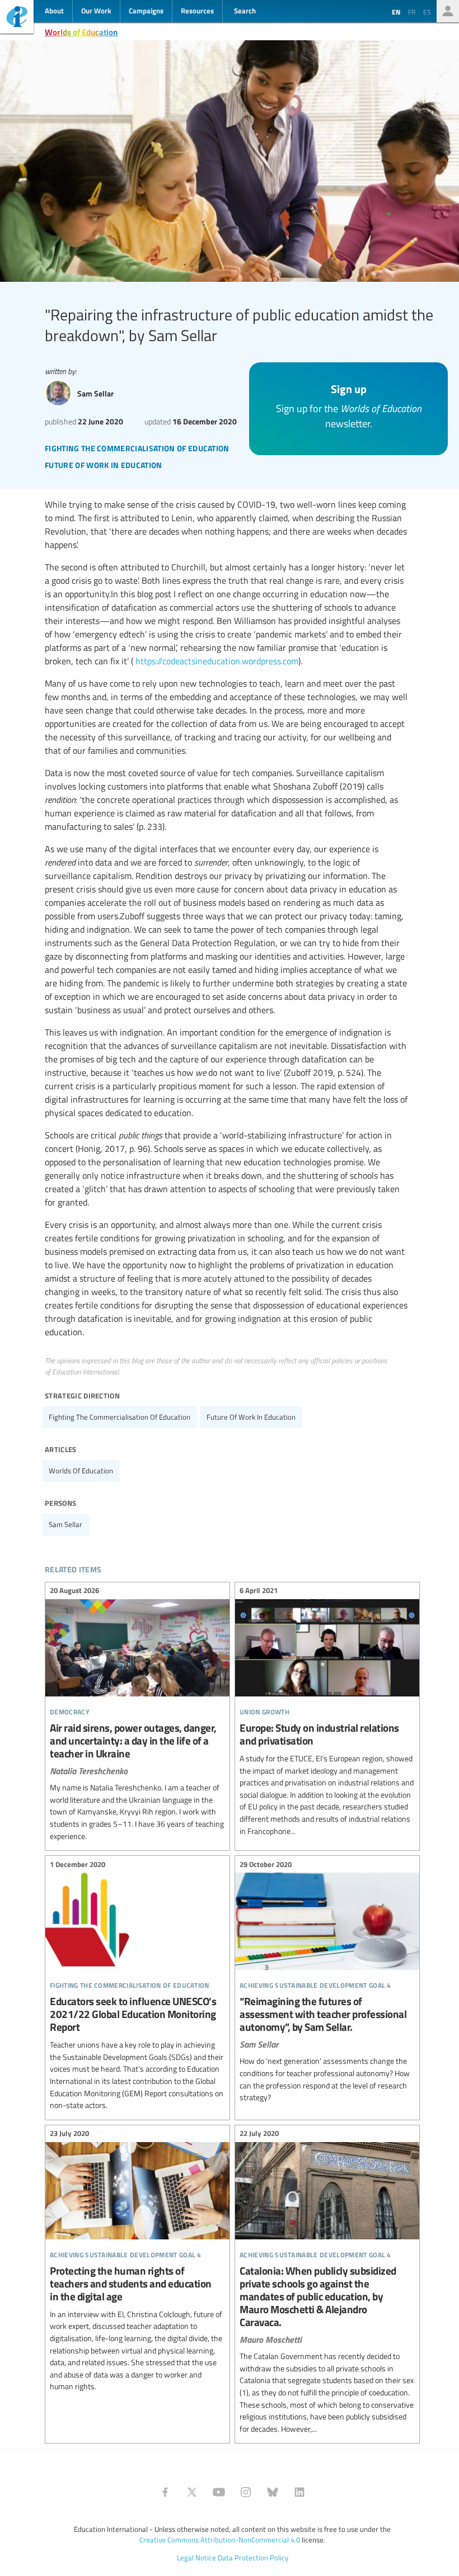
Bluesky (273, 2492)
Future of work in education (251, 1417)
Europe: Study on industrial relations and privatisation (327, 1712)
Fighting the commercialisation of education (120, 1417)
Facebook (165, 2492)
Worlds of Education (81, 32)
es (427, 12)
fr (412, 12)
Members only (448, 11)
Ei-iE (17, 18)
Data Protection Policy (253, 2558)
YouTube (219, 2492)
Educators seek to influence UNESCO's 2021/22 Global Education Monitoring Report (137, 1986)
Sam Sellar (65, 1524)
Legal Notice (196, 2558)
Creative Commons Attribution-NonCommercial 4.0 (220, 2540)
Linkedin (299, 2492)
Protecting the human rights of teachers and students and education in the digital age (137, 2262)
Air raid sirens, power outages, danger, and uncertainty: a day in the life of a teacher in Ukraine (137, 1715)
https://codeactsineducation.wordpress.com (217, 661)
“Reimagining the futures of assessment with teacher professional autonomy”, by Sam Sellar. (327, 1982)
